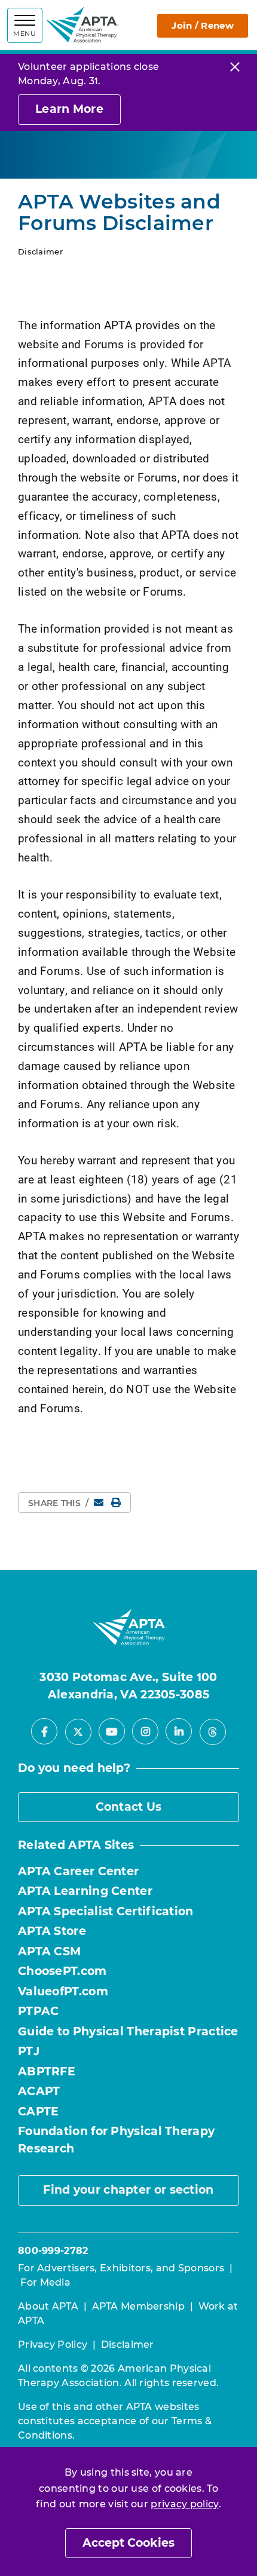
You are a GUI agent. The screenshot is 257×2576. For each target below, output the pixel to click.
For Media (45, 2282)
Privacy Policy (53, 2345)
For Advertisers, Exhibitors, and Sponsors (121, 2268)
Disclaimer (128, 2345)
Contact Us (129, 1807)
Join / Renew (203, 25)
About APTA (48, 2306)
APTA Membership (139, 2306)
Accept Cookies (128, 2543)
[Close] (235, 67)
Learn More (69, 109)
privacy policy (184, 2504)
